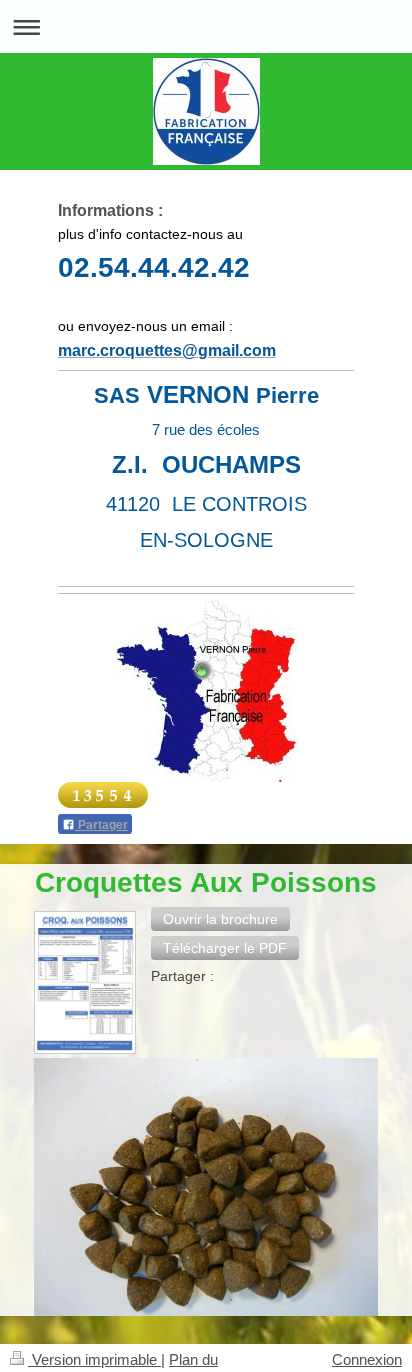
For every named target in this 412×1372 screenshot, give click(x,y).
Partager (101, 825)
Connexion (367, 1359)
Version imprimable (94, 1359)
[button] (220, 919)
